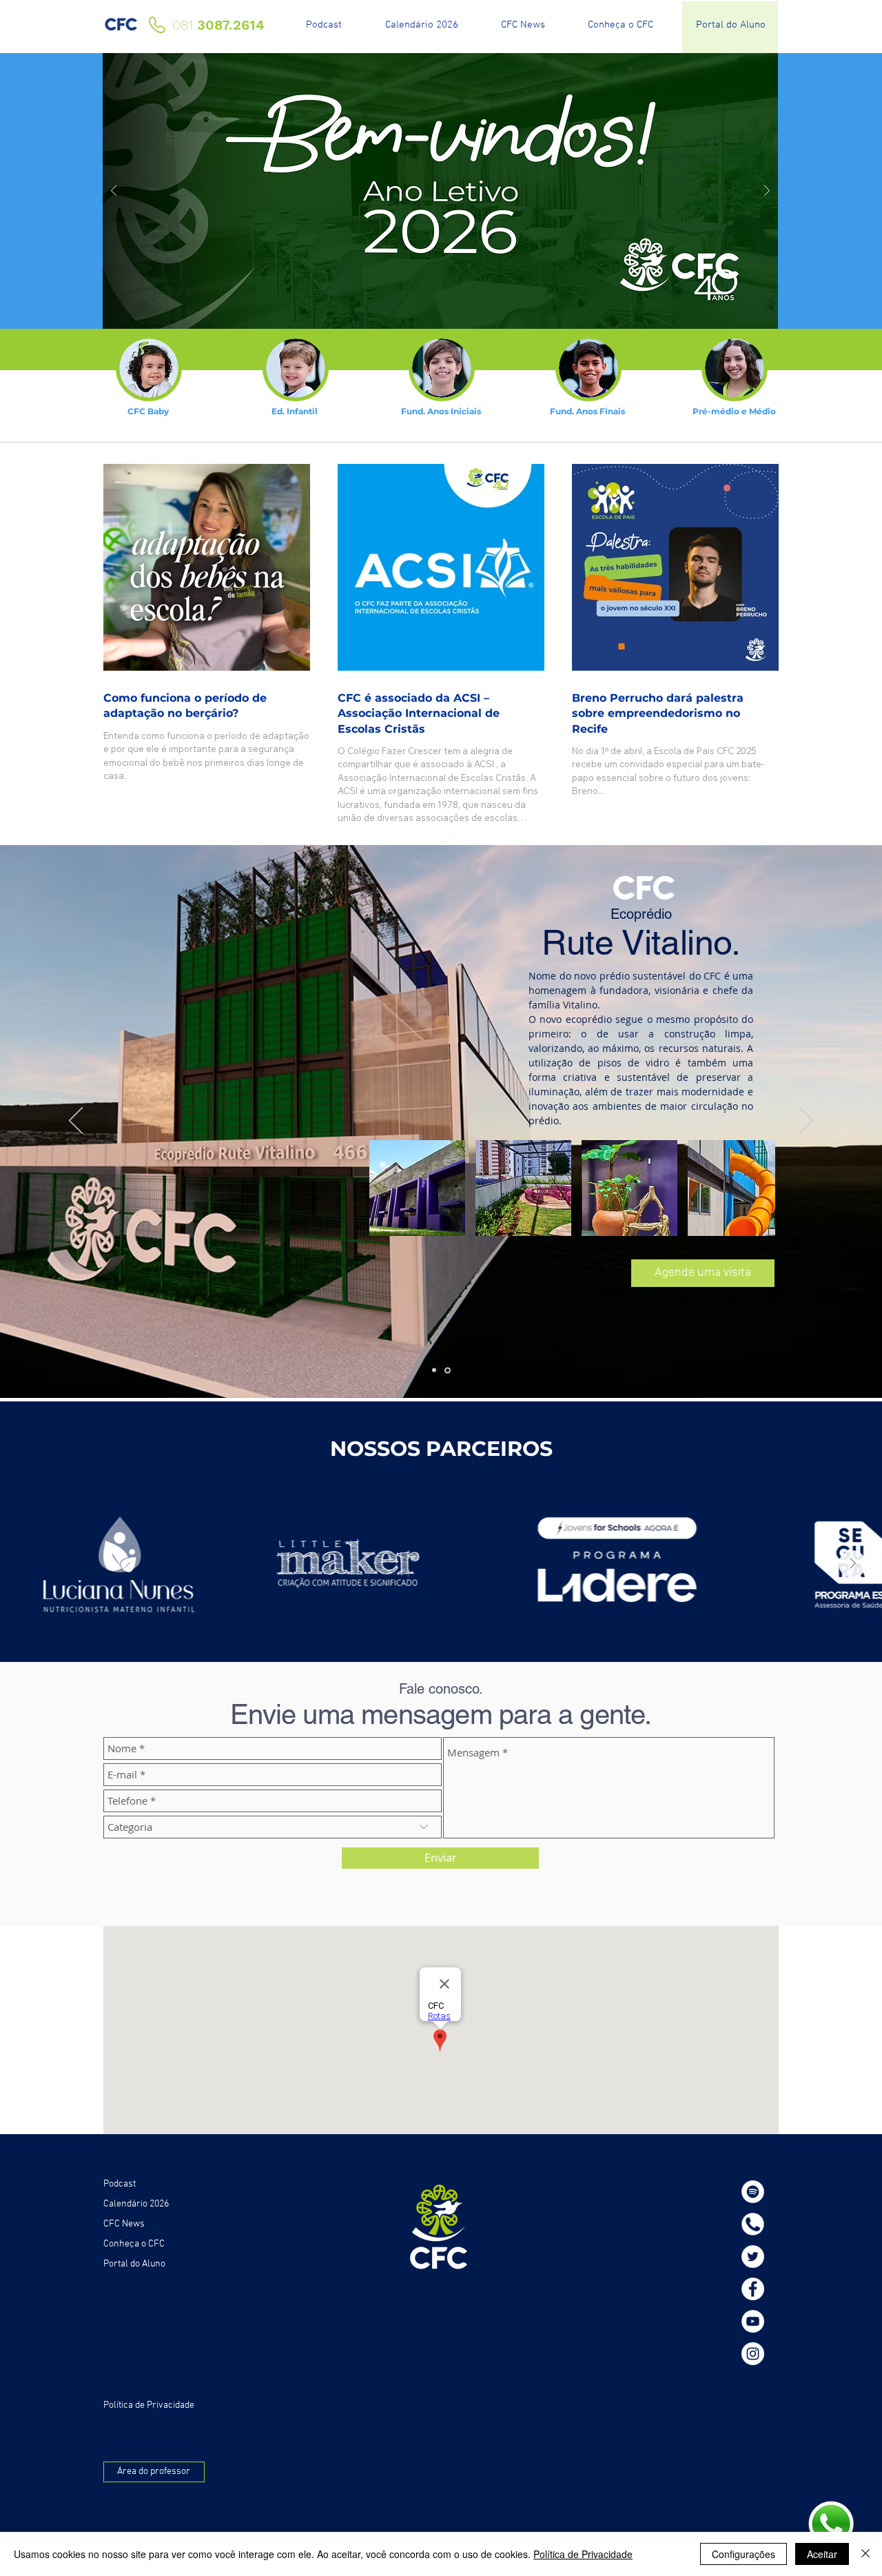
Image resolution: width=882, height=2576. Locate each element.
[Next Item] (852, 1564)
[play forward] (758, 914)
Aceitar (822, 2554)
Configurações (743, 2554)
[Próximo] (806, 1122)
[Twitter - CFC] (753, 2256)
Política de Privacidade (583, 2554)
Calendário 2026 (136, 2204)
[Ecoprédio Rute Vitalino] (449, 1370)
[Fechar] (865, 2554)
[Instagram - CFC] (753, 2354)
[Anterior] (76, 1122)
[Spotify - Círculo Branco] (753, 2192)
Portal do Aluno (134, 2264)
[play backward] (387, 914)
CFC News (124, 2224)
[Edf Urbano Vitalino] (435, 1370)
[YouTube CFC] (753, 2321)
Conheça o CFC (134, 2244)
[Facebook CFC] (753, 2289)
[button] (417, 914)
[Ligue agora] (753, 2224)
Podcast (120, 2184)
